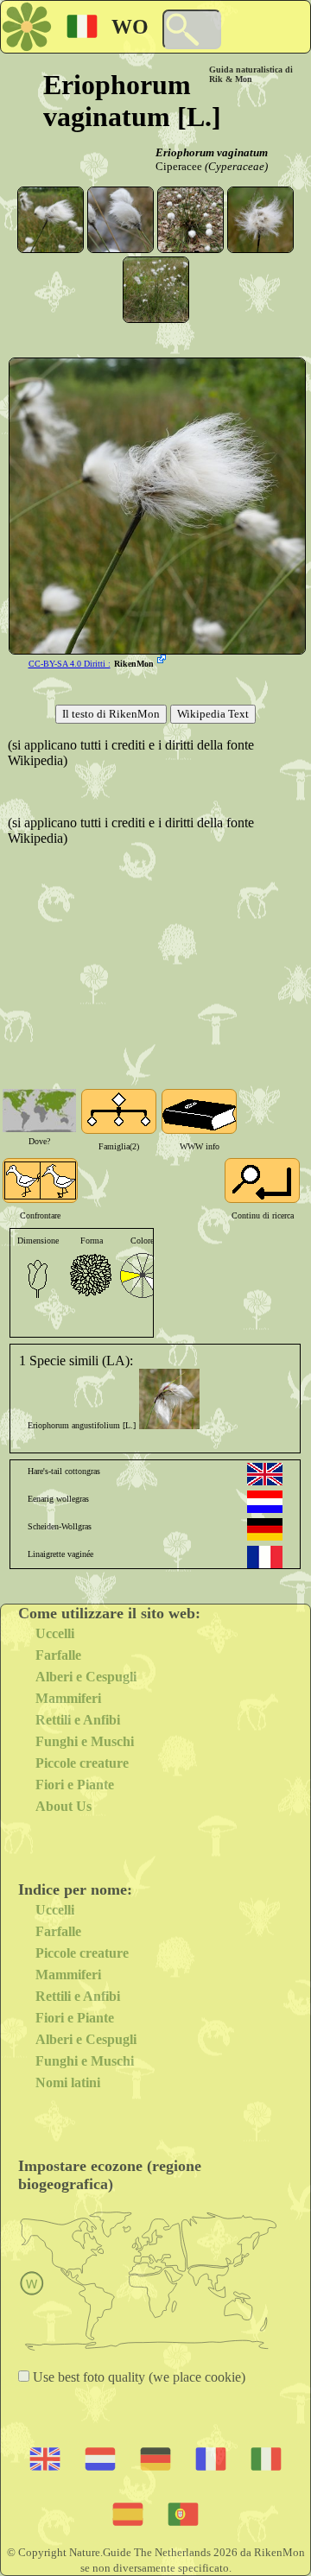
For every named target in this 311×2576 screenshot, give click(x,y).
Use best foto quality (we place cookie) (137, 2377)
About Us (63, 1806)
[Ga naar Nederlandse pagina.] (265, 1502)
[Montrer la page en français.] (265, 1557)
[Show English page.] (265, 1474)
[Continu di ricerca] (262, 1180)
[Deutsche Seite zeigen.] (265, 1529)
